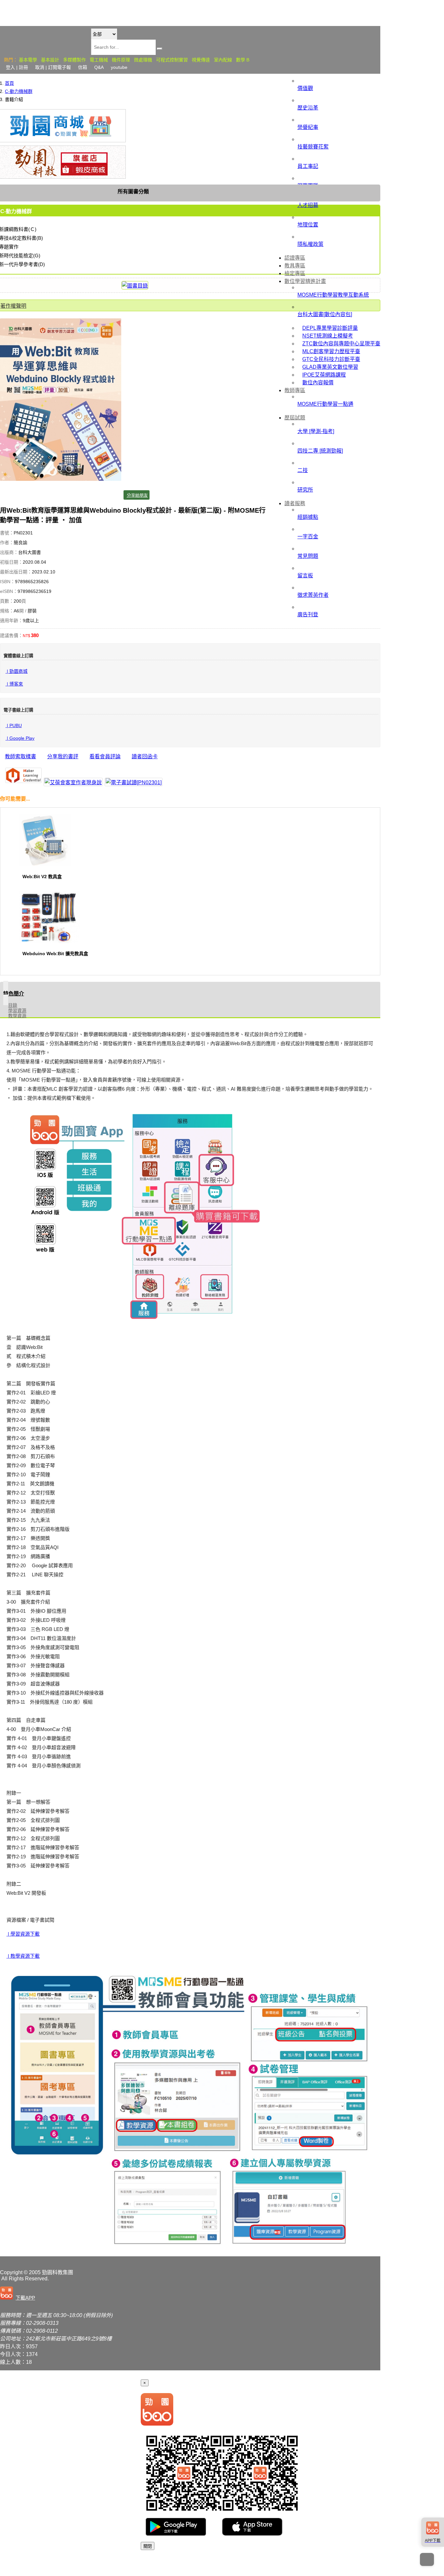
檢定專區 (295, 273)
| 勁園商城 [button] (17, 671)
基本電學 (28, 60)
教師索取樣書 (20, 756)
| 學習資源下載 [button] (23, 1934)
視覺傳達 (201, 60)
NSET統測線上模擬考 (328, 336)
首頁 (9, 83)
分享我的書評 (63, 756)
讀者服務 (295, 503)
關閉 (148, 2546)
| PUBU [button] (14, 726)
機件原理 (121, 60)
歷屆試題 (295, 418)
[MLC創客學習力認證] (23, 776)
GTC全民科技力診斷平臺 (331, 359)
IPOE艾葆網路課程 (324, 375)
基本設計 (50, 60)
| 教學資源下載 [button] (23, 1956)
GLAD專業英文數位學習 (330, 367)
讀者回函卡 (145, 756)
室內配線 (223, 60)
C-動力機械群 (19, 91)
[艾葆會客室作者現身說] (73, 782)
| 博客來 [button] (14, 684)
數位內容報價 (318, 383)
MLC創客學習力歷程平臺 (331, 351)
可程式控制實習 (172, 60)
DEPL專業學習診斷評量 (330, 328)
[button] (19, 2294)
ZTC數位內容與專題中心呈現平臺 (341, 344)
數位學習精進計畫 (305, 281)
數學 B (243, 60)
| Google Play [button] (20, 738)
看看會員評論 (105, 756)
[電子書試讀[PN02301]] (134, 782)
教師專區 (295, 390)
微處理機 (143, 60)
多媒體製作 (74, 60)
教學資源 (17, 1016)
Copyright (11, 2272)
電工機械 (99, 60)
